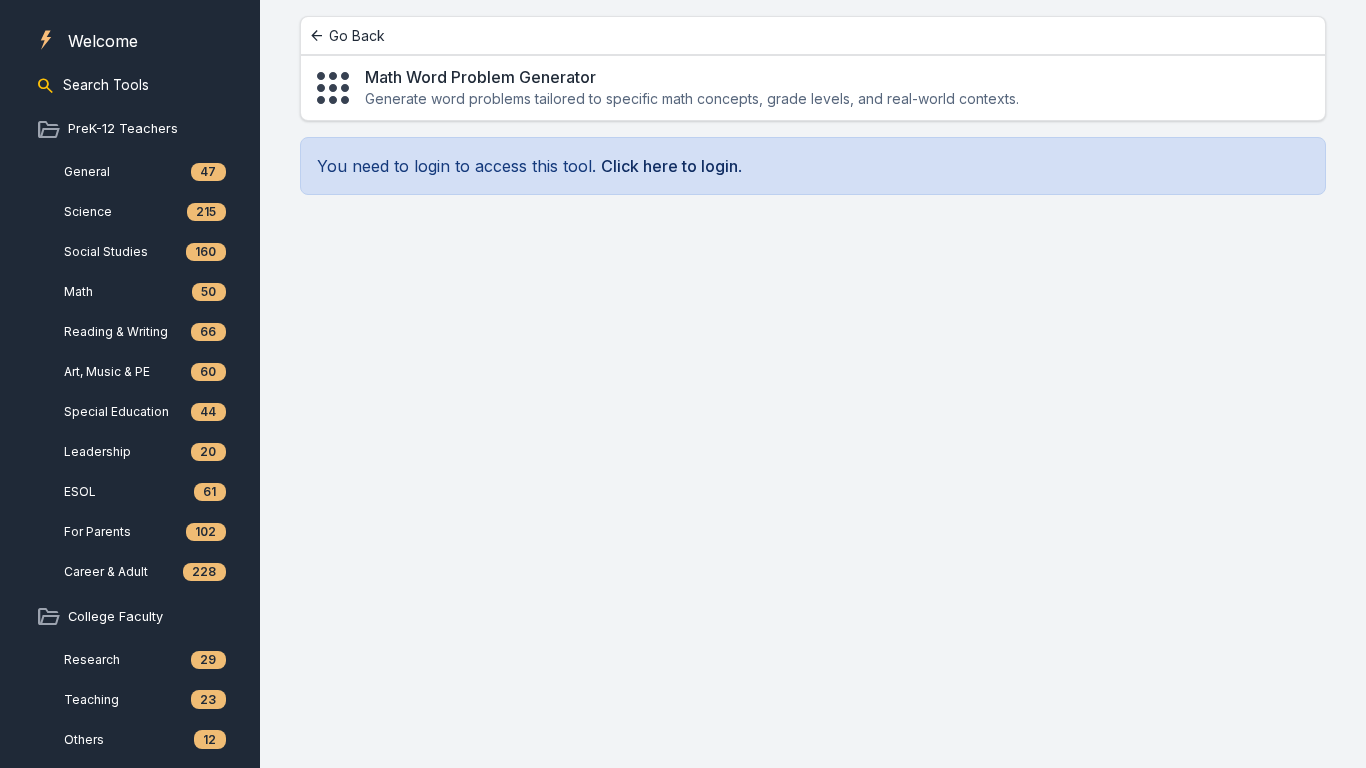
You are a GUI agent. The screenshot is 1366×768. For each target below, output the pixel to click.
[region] (130, 384)
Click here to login (669, 166)
